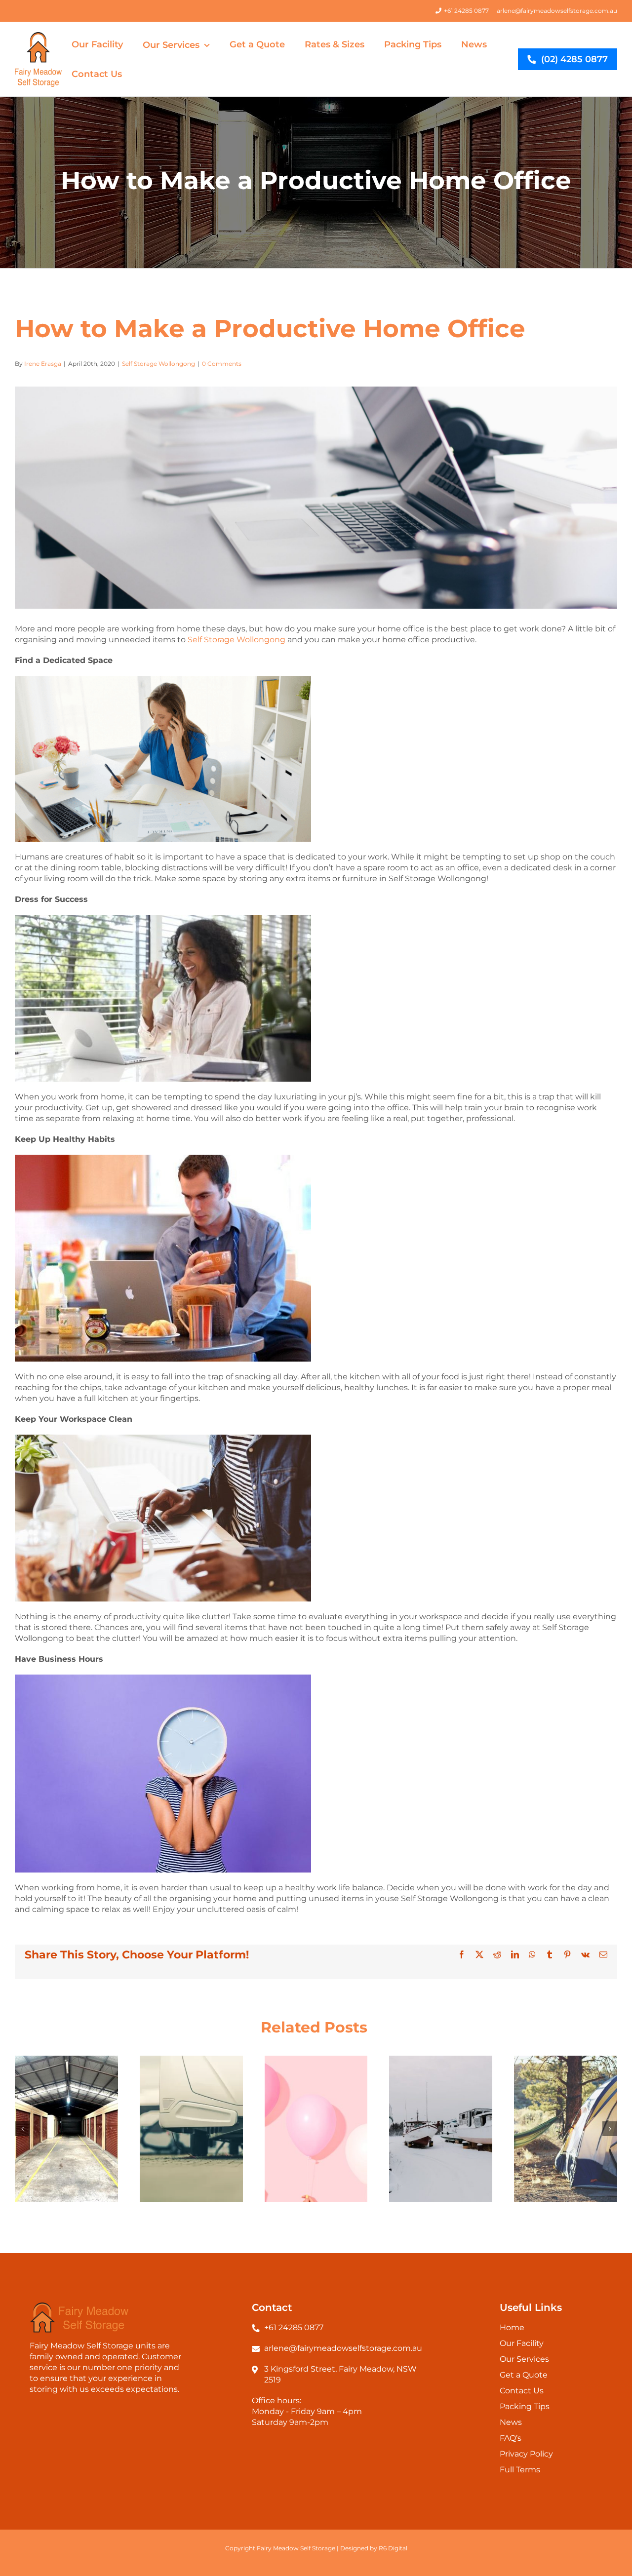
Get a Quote (524, 2375)
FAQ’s (511, 2438)
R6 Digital (393, 2548)
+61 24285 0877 (466, 11)
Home (512, 2327)
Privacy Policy (526, 2454)
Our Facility (522, 2343)
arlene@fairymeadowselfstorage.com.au (557, 11)
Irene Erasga (43, 364)
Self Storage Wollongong (158, 364)
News (511, 2422)
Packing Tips (525, 2406)
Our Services (524, 2359)
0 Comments (222, 364)
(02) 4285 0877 (574, 59)
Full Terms (520, 2470)
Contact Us (522, 2391)
